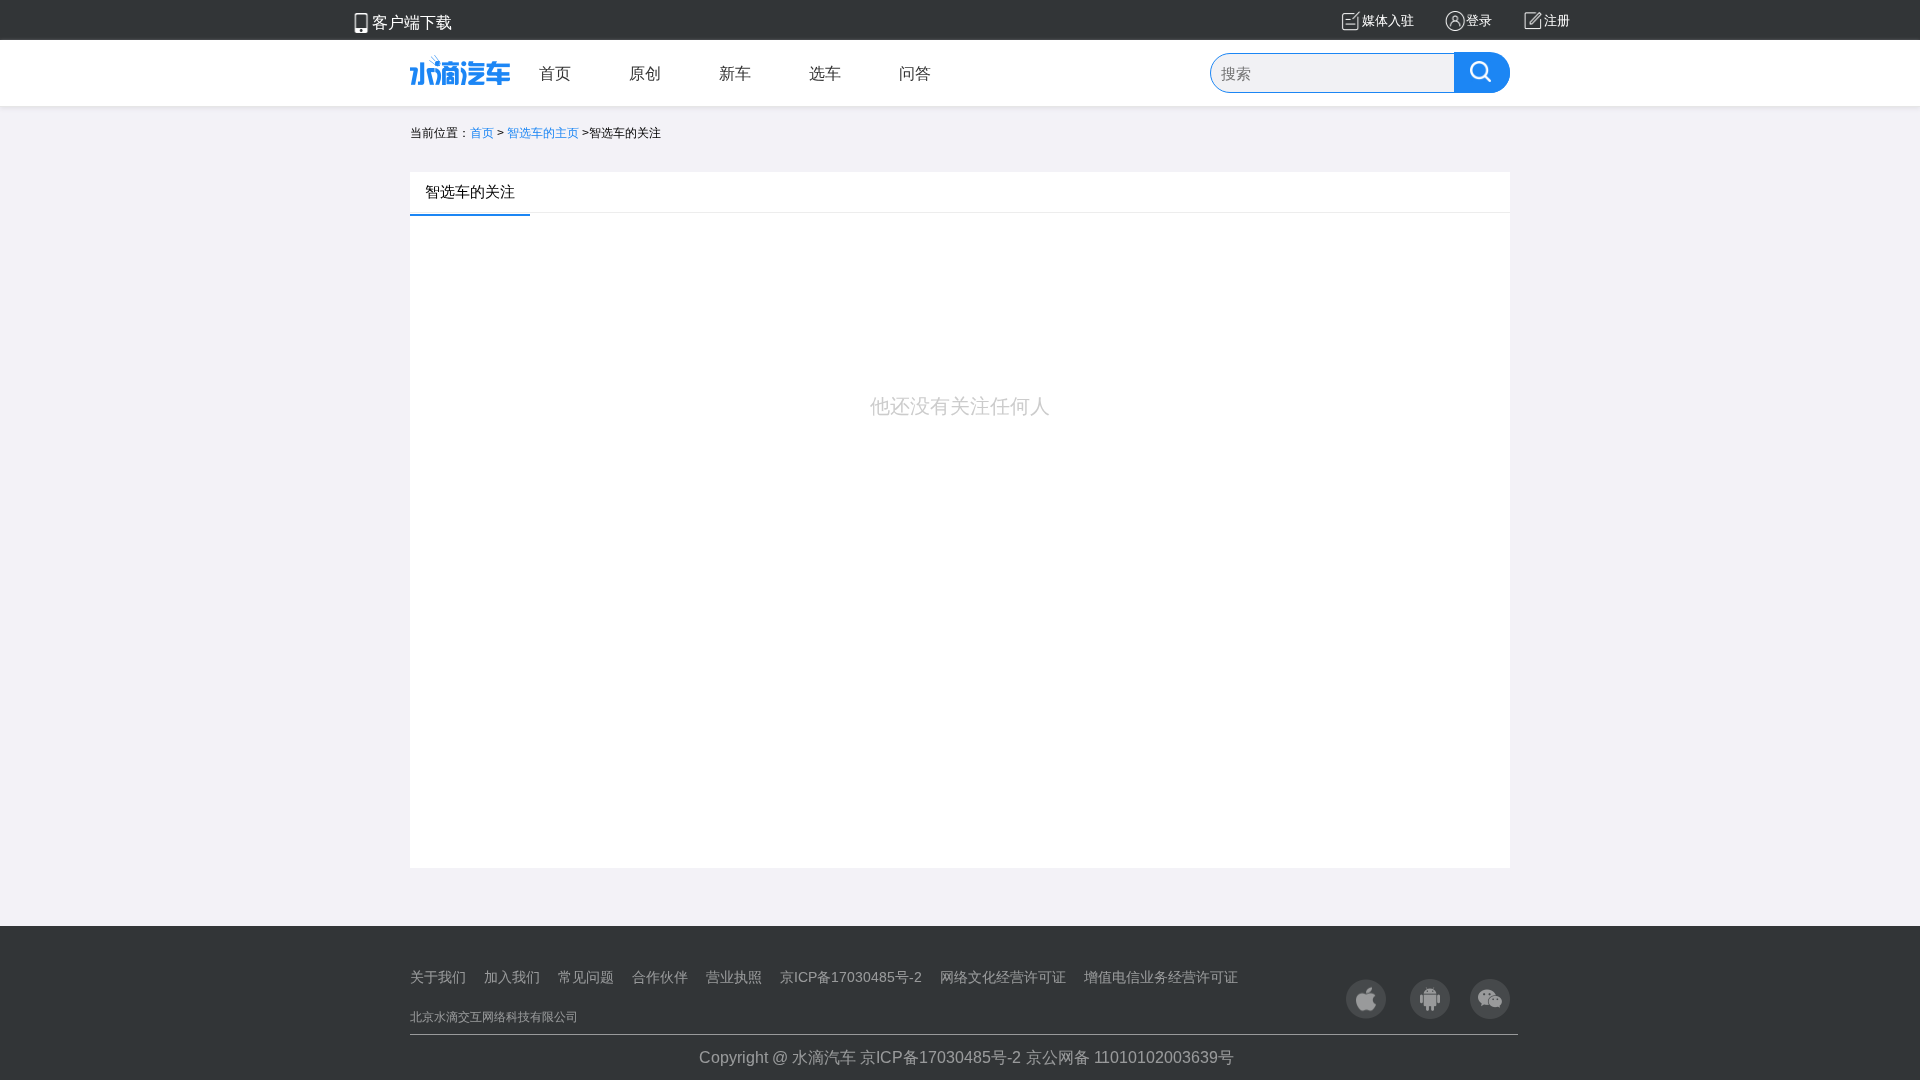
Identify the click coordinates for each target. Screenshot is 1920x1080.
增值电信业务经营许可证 (1161, 977)
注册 (1557, 20)
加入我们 (512, 977)
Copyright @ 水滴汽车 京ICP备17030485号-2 (860, 1057)
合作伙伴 (660, 977)
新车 (735, 73)
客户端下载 (412, 22)
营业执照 (734, 977)
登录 (1479, 20)
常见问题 (586, 977)
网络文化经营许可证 (1003, 977)
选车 (825, 73)
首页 (555, 73)
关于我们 (438, 977)
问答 (915, 73)
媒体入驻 (1388, 20)
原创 (645, 73)
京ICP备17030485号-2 (851, 977)
